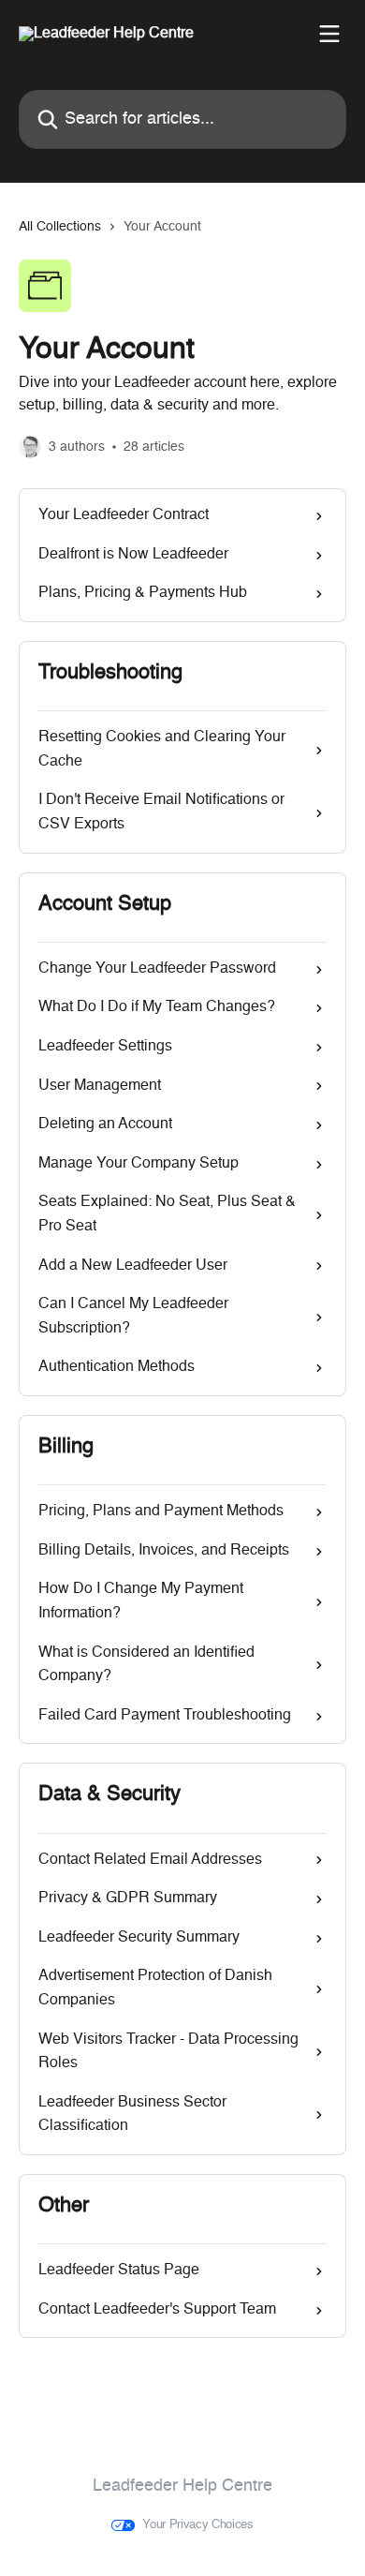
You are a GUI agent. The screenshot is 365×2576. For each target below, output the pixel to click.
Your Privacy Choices (198, 2525)
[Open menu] (329, 34)
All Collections (60, 227)
